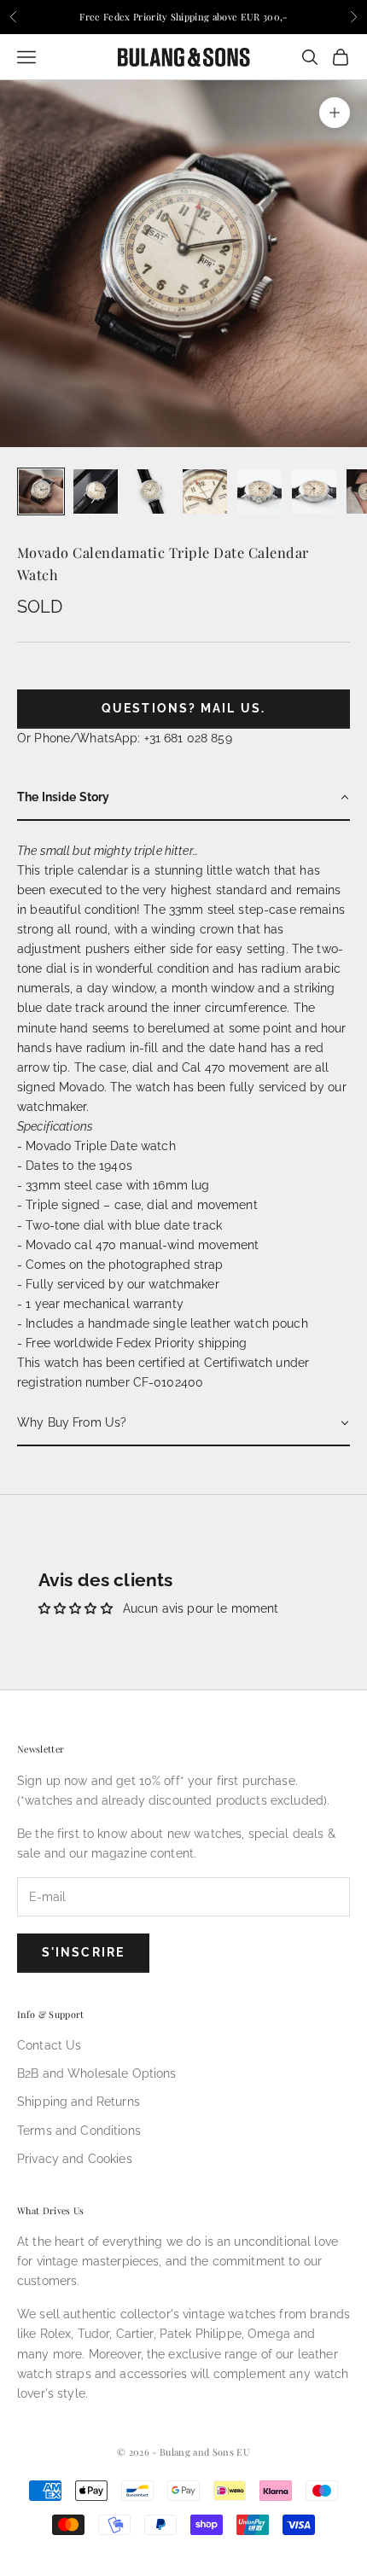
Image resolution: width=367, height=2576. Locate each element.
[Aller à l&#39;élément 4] (205, 491)
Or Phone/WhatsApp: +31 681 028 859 (125, 738)
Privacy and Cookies (75, 2159)
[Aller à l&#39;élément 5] (259, 491)
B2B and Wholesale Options (97, 2073)
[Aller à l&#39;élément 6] (314, 491)
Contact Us (49, 2045)
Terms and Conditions (79, 2131)
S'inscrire (83, 1952)
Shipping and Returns (79, 2102)
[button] (183, 798)
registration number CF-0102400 (110, 1382)
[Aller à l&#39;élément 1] (41, 491)
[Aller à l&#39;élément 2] (96, 491)
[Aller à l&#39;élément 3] (150, 491)
